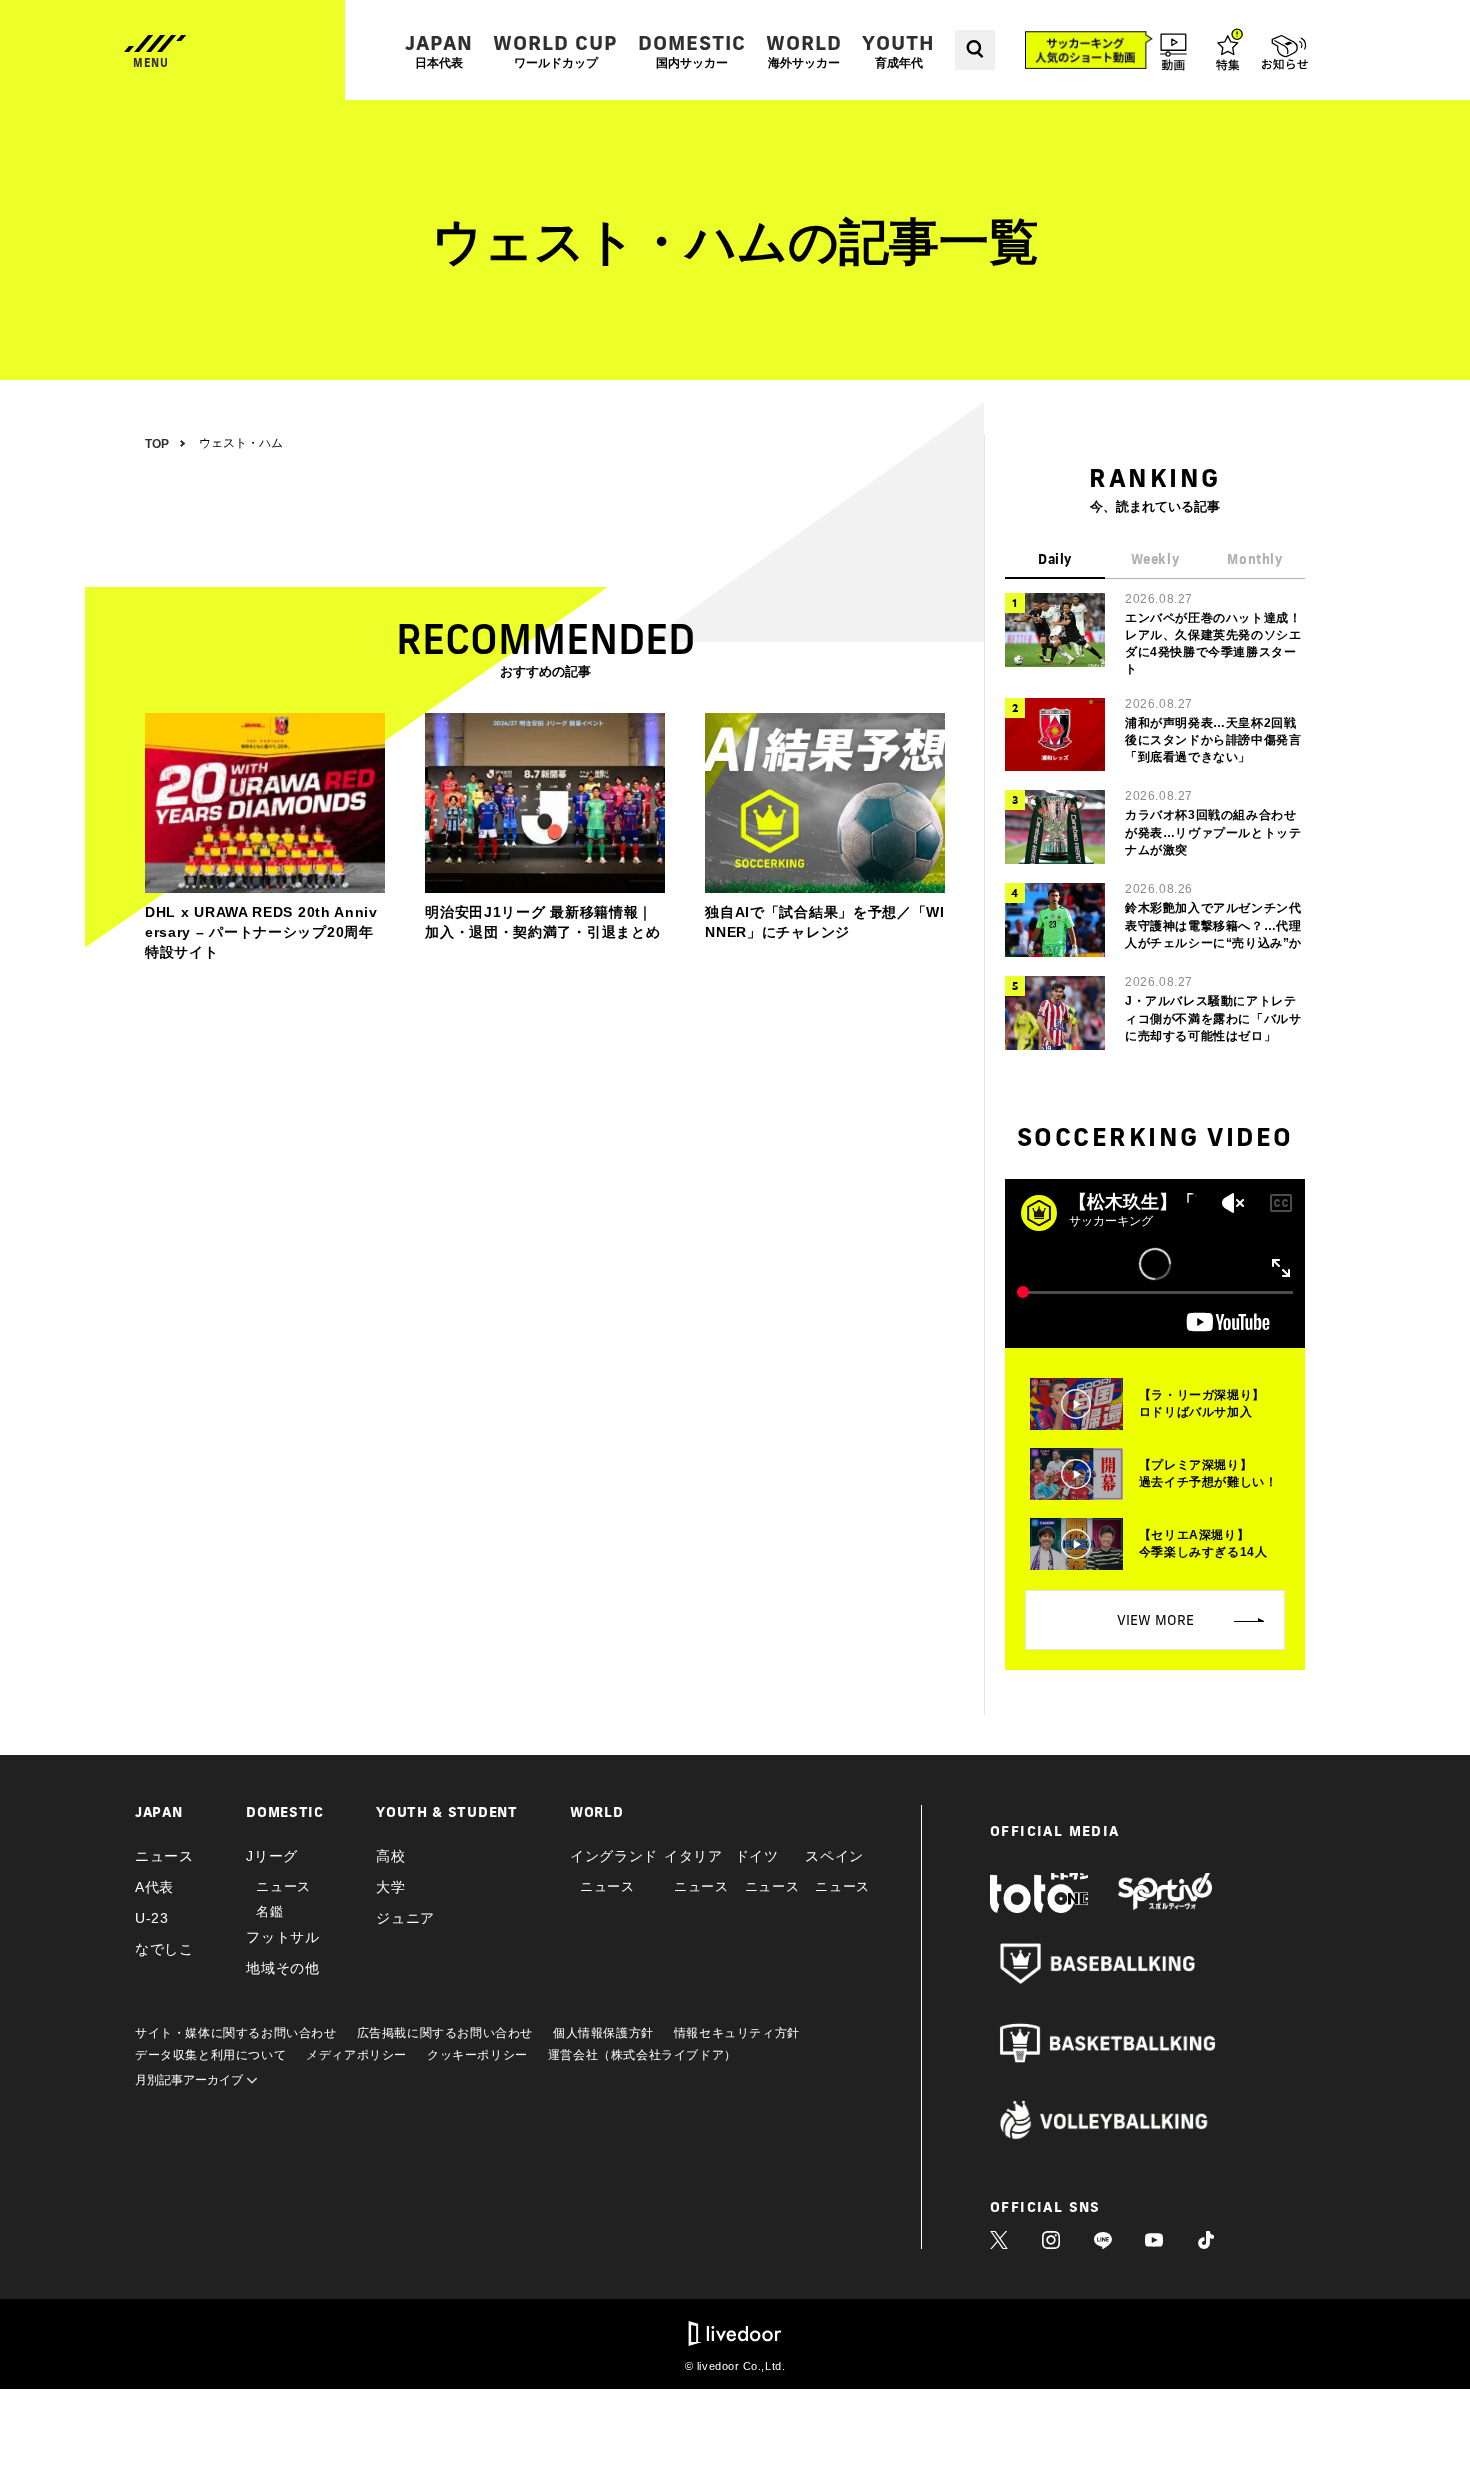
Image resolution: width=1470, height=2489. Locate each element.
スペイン (834, 1856)
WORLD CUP (555, 50)
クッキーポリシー (477, 2055)
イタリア (693, 1856)
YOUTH (898, 50)
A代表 (154, 1887)
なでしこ (164, 1949)
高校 (390, 1856)
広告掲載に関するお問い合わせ (445, 2033)
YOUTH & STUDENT (447, 1812)
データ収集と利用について (210, 2055)
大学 (390, 1887)
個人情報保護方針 (603, 2033)
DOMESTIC (692, 50)
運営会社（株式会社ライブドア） (642, 2055)
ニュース (164, 1856)
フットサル (283, 1937)
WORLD (804, 50)
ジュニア (405, 1918)
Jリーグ (272, 1856)
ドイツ (757, 1856)
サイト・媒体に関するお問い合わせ (236, 2033)
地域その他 (283, 1968)
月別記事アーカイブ (190, 2080)
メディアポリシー (356, 2055)
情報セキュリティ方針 (737, 2033)
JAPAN (439, 50)
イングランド (614, 1856)
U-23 (152, 1918)
